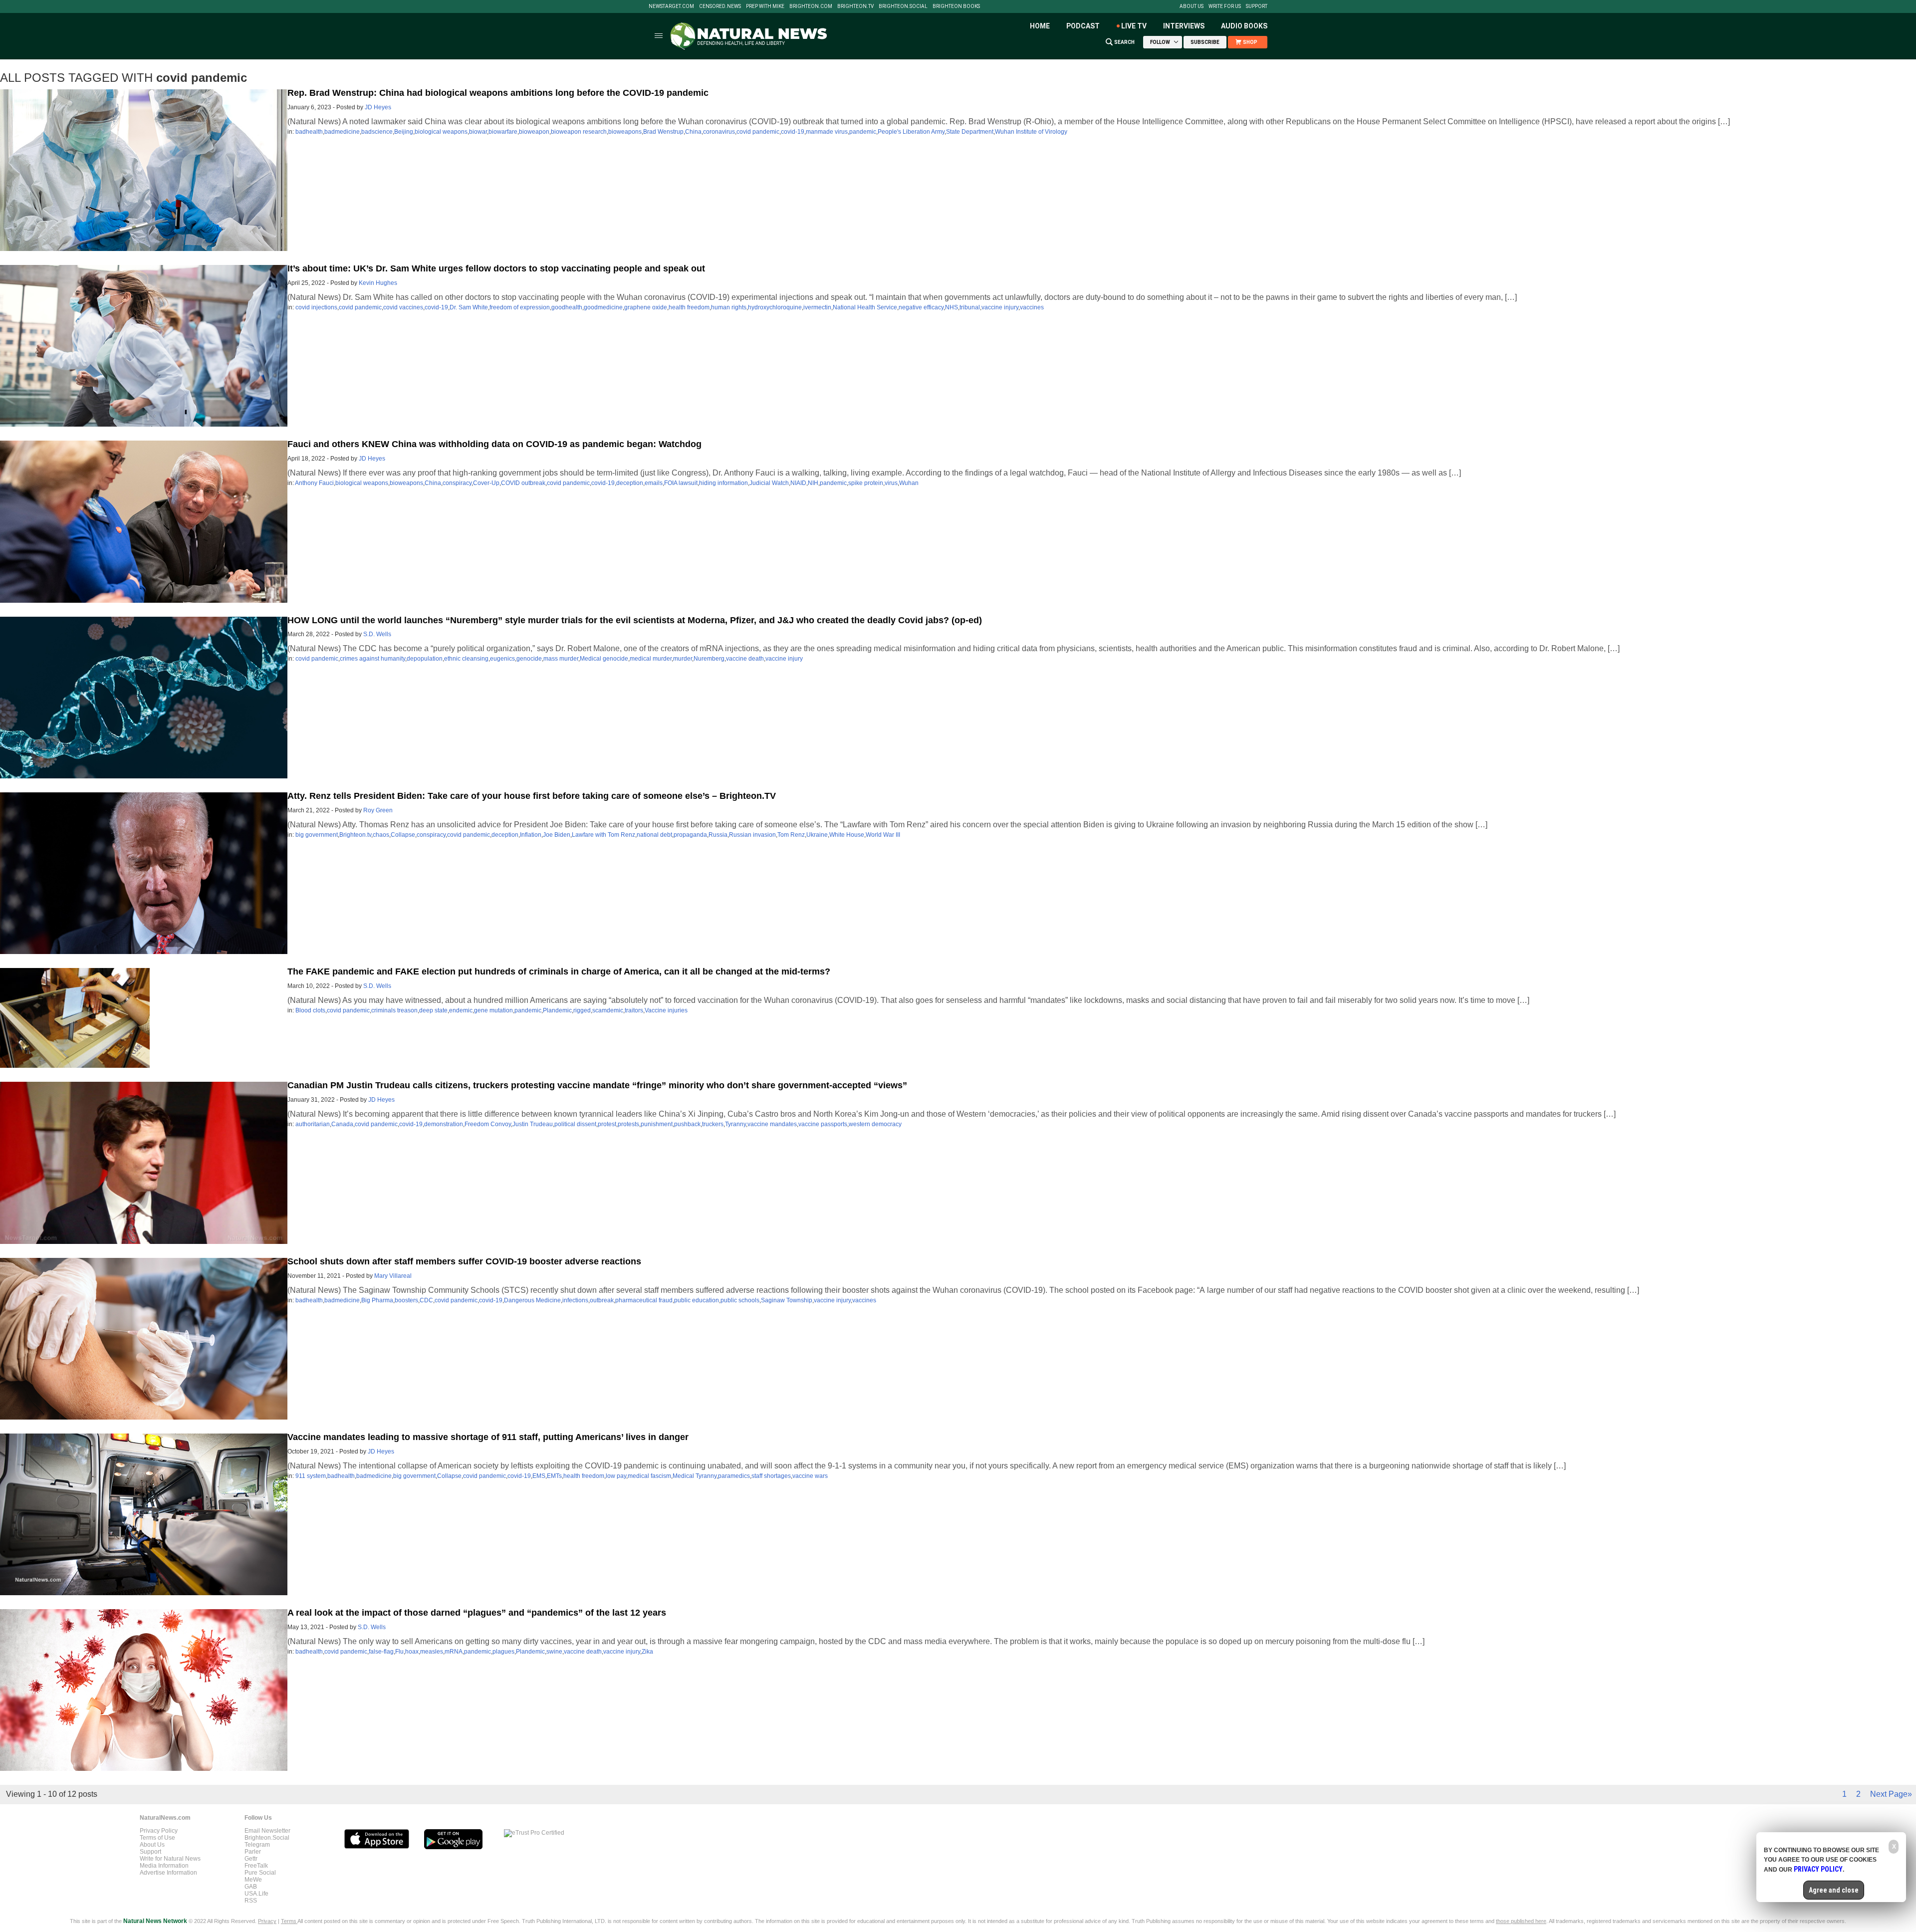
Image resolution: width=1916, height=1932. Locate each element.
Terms (289, 1921)
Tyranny (735, 1124)
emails (654, 483)
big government (317, 835)
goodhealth (567, 307)
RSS (251, 1901)
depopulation (425, 659)
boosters (406, 1300)
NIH (813, 483)
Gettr (251, 1859)
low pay (616, 1476)
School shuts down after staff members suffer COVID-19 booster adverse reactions (464, 1261)
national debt (654, 835)
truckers (713, 1124)
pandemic (863, 132)
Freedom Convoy (488, 1124)
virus (891, 483)
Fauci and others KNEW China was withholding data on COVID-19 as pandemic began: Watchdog (494, 444)
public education (697, 1300)
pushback (687, 1124)
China (693, 132)
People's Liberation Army (911, 132)
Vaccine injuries (666, 1010)
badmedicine (342, 132)
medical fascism (649, 1476)
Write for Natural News (170, 1859)
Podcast (1083, 26)
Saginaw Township (787, 1300)
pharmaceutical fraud (644, 1300)
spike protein (866, 483)
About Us (1192, 6)
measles (432, 1652)
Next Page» (1891, 1794)
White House (847, 835)
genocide (529, 659)
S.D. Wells (377, 634)
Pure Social (260, 1873)
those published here (1521, 1921)
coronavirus (719, 132)
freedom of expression (520, 307)
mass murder (561, 659)
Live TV (1134, 26)
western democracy (875, 1124)
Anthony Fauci (314, 483)
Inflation (531, 835)
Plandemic (557, 1010)
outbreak (602, 1300)
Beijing (404, 132)
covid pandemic (758, 132)
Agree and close (1834, 1890)
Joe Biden (557, 835)
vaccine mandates (772, 1124)
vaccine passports (823, 1124)
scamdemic (608, 1010)
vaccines (1032, 307)
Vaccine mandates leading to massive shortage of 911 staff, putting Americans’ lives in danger (488, 1437)
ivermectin (817, 307)
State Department (970, 132)
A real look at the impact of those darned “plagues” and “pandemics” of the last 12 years (477, 1613)
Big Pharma (377, 1300)
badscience (377, 132)
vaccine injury (1000, 307)
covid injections (316, 307)
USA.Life (256, 1894)
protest (607, 1124)
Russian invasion (752, 835)
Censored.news (720, 6)
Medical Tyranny (695, 1476)
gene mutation (493, 1010)
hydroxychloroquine (775, 307)
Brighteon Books (956, 6)
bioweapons (625, 132)
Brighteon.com (811, 6)
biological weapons (441, 132)
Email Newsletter (267, 1831)
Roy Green (378, 810)
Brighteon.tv (855, 6)
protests (628, 1124)
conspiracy (457, 483)
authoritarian (313, 1124)
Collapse (403, 835)
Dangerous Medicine (532, 1300)
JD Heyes (378, 107)
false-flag (381, 1652)
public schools (740, 1300)
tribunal (970, 307)
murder (683, 659)
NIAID (798, 483)
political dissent (575, 1124)
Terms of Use (157, 1838)
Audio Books (1244, 26)
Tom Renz (791, 835)
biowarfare (503, 132)
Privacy (267, 1921)
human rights (729, 307)
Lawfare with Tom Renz (603, 835)
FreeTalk (256, 1866)
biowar (478, 132)
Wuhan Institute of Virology (1031, 132)
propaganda (690, 835)
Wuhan (909, 483)
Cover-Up (486, 483)
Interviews (1184, 26)
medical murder (651, 659)
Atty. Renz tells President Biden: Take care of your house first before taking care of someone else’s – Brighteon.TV (532, 796)
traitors (634, 1010)
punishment (657, 1124)
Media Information (164, 1866)
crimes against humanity (372, 659)
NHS (952, 307)
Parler (253, 1852)
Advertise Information (168, 1873)
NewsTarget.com (671, 6)
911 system (311, 1476)
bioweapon (534, 132)
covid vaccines (403, 307)
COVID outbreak (523, 483)
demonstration (444, 1124)
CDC (426, 1300)
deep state (433, 1010)
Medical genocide (604, 659)
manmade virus (827, 132)
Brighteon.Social (903, 6)
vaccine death (745, 659)
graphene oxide (646, 307)
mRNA (454, 1652)
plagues (503, 1652)
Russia (718, 835)
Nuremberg (709, 659)
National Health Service (865, 307)
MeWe (253, 1880)
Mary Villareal (393, 1276)
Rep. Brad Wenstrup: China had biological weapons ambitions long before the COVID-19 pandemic (498, 93)
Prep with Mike (765, 6)
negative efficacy (921, 307)
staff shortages (771, 1476)
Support (1257, 6)
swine (554, 1652)
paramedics (734, 1476)
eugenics (502, 659)
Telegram (257, 1845)
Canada (342, 1124)
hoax (412, 1652)
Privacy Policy (159, 1831)
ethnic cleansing (466, 659)
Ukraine (817, 835)
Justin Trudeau (533, 1124)
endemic (461, 1010)
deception (630, 483)
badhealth (309, 132)
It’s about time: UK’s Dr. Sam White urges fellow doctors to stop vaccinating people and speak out (496, 268)
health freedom (689, 307)
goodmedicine (603, 307)
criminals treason (394, 1010)
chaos (381, 835)
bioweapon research (579, 132)
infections (575, 1300)
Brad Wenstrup (663, 132)
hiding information (723, 483)
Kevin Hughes (378, 283)
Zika (647, 1652)
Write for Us (1225, 6)
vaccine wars (810, 1476)
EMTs (554, 1476)
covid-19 (793, 132)
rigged (582, 1010)
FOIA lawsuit (681, 483)
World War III (883, 835)
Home (1040, 26)
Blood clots (310, 1010)
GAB (251, 1887)
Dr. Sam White (469, 307)
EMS (539, 1476)
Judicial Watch (769, 483)
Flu (399, 1652)
